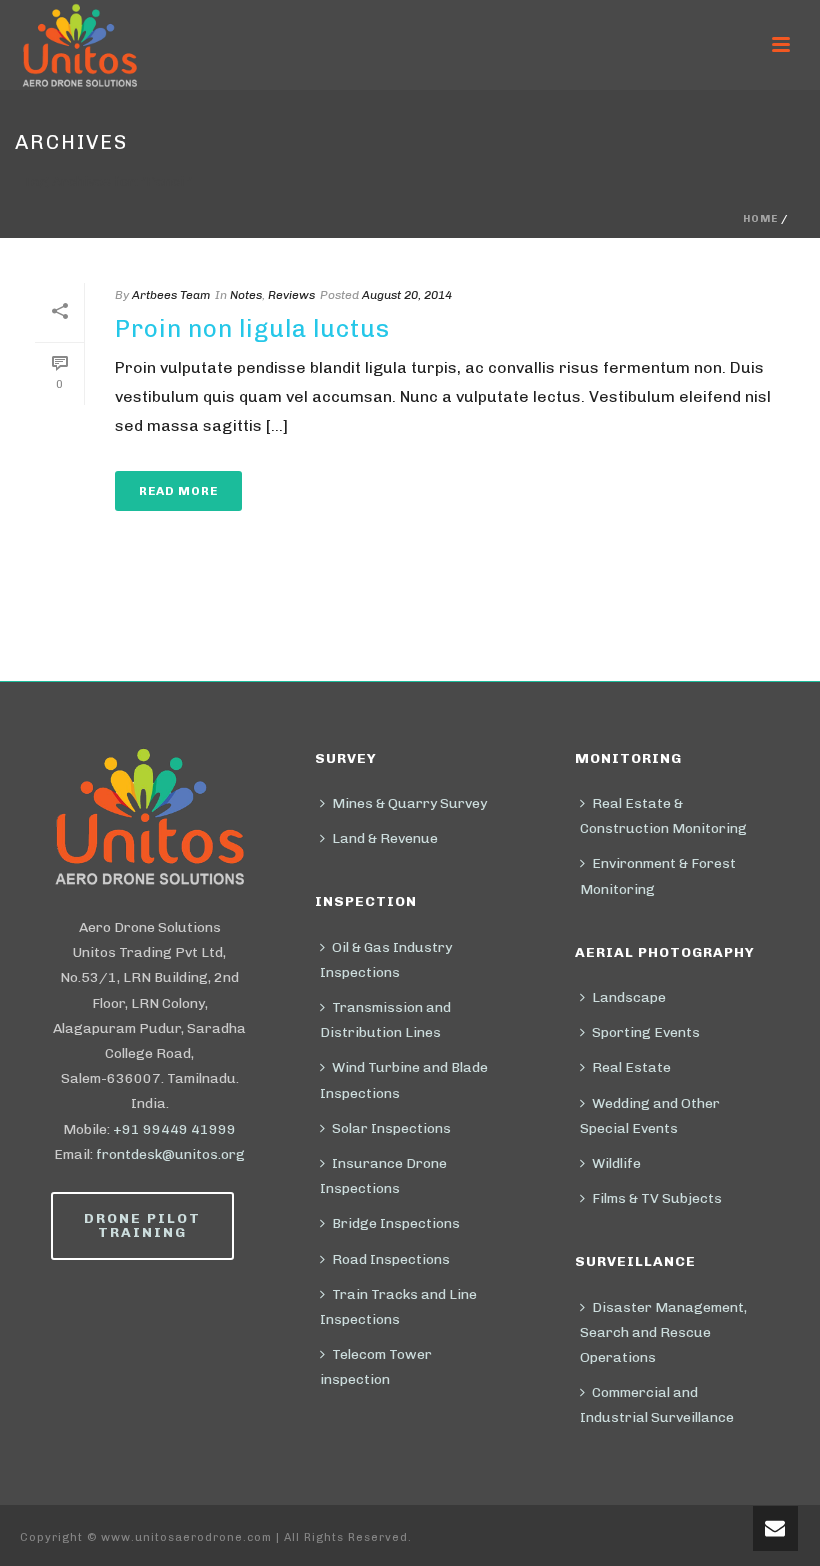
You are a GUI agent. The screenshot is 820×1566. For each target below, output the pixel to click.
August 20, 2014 (407, 295)
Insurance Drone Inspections (383, 1176)
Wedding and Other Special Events (650, 1116)
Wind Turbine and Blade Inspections (404, 1080)
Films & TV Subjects (657, 1198)
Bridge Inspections (396, 1223)
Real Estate (631, 1067)
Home (760, 219)
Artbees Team (171, 295)
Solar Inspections (391, 1128)
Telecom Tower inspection (376, 1367)
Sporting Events (646, 1032)
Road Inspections (391, 1259)
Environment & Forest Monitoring (658, 876)
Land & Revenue (385, 838)
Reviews (291, 295)
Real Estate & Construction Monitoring (663, 816)
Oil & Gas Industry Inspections (386, 960)
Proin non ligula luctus (252, 328)
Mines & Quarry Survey (409, 803)
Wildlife (616, 1163)
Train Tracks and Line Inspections (398, 1307)
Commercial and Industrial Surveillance (657, 1405)
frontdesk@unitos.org (170, 1154)
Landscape (629, 997)
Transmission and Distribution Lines (385, 1020)
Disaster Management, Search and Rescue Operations (663, 1332)
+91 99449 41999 (174, 1129)
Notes (246, 295)
